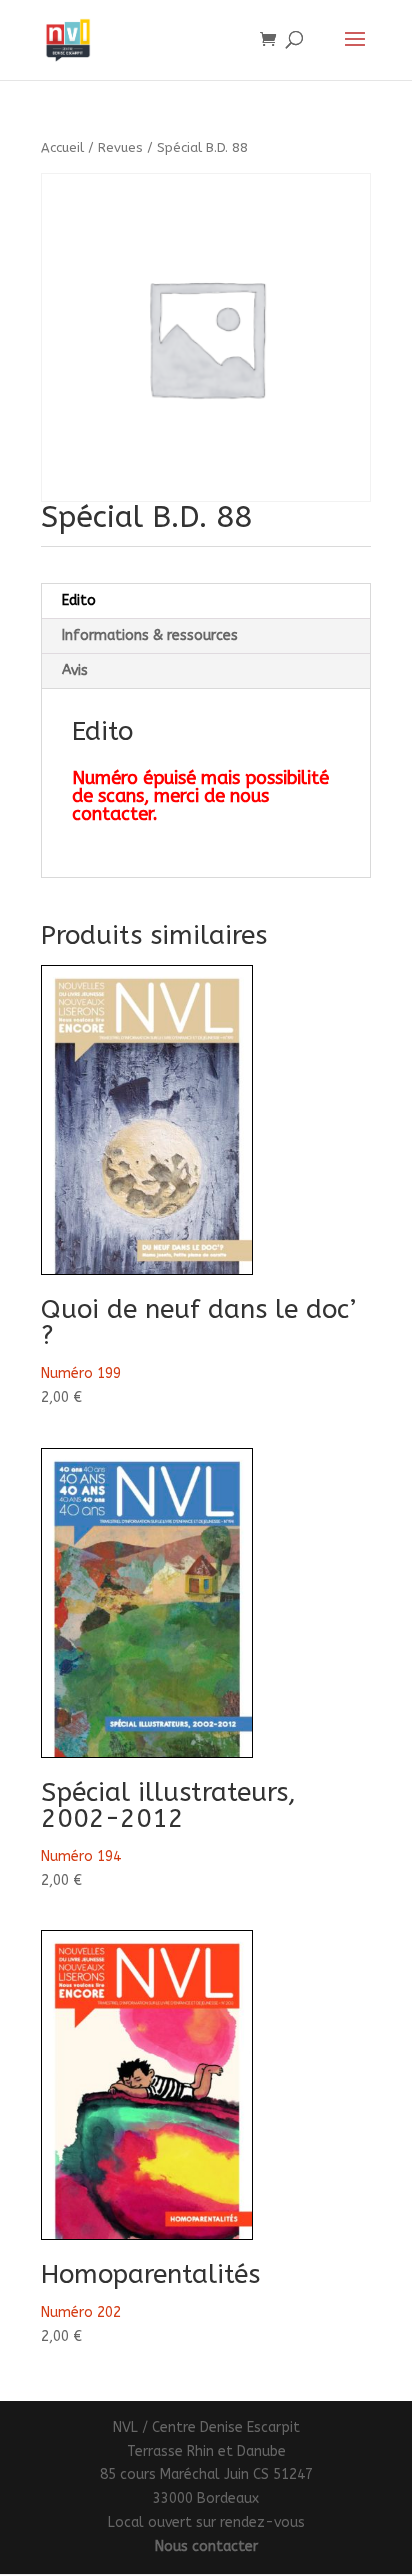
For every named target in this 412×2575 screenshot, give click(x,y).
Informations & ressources (150, 635)
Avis (75, 670)
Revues (120, 147)
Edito (79, 600)
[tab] (206, 601)
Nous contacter (206, 2546)
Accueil (62, 147)
